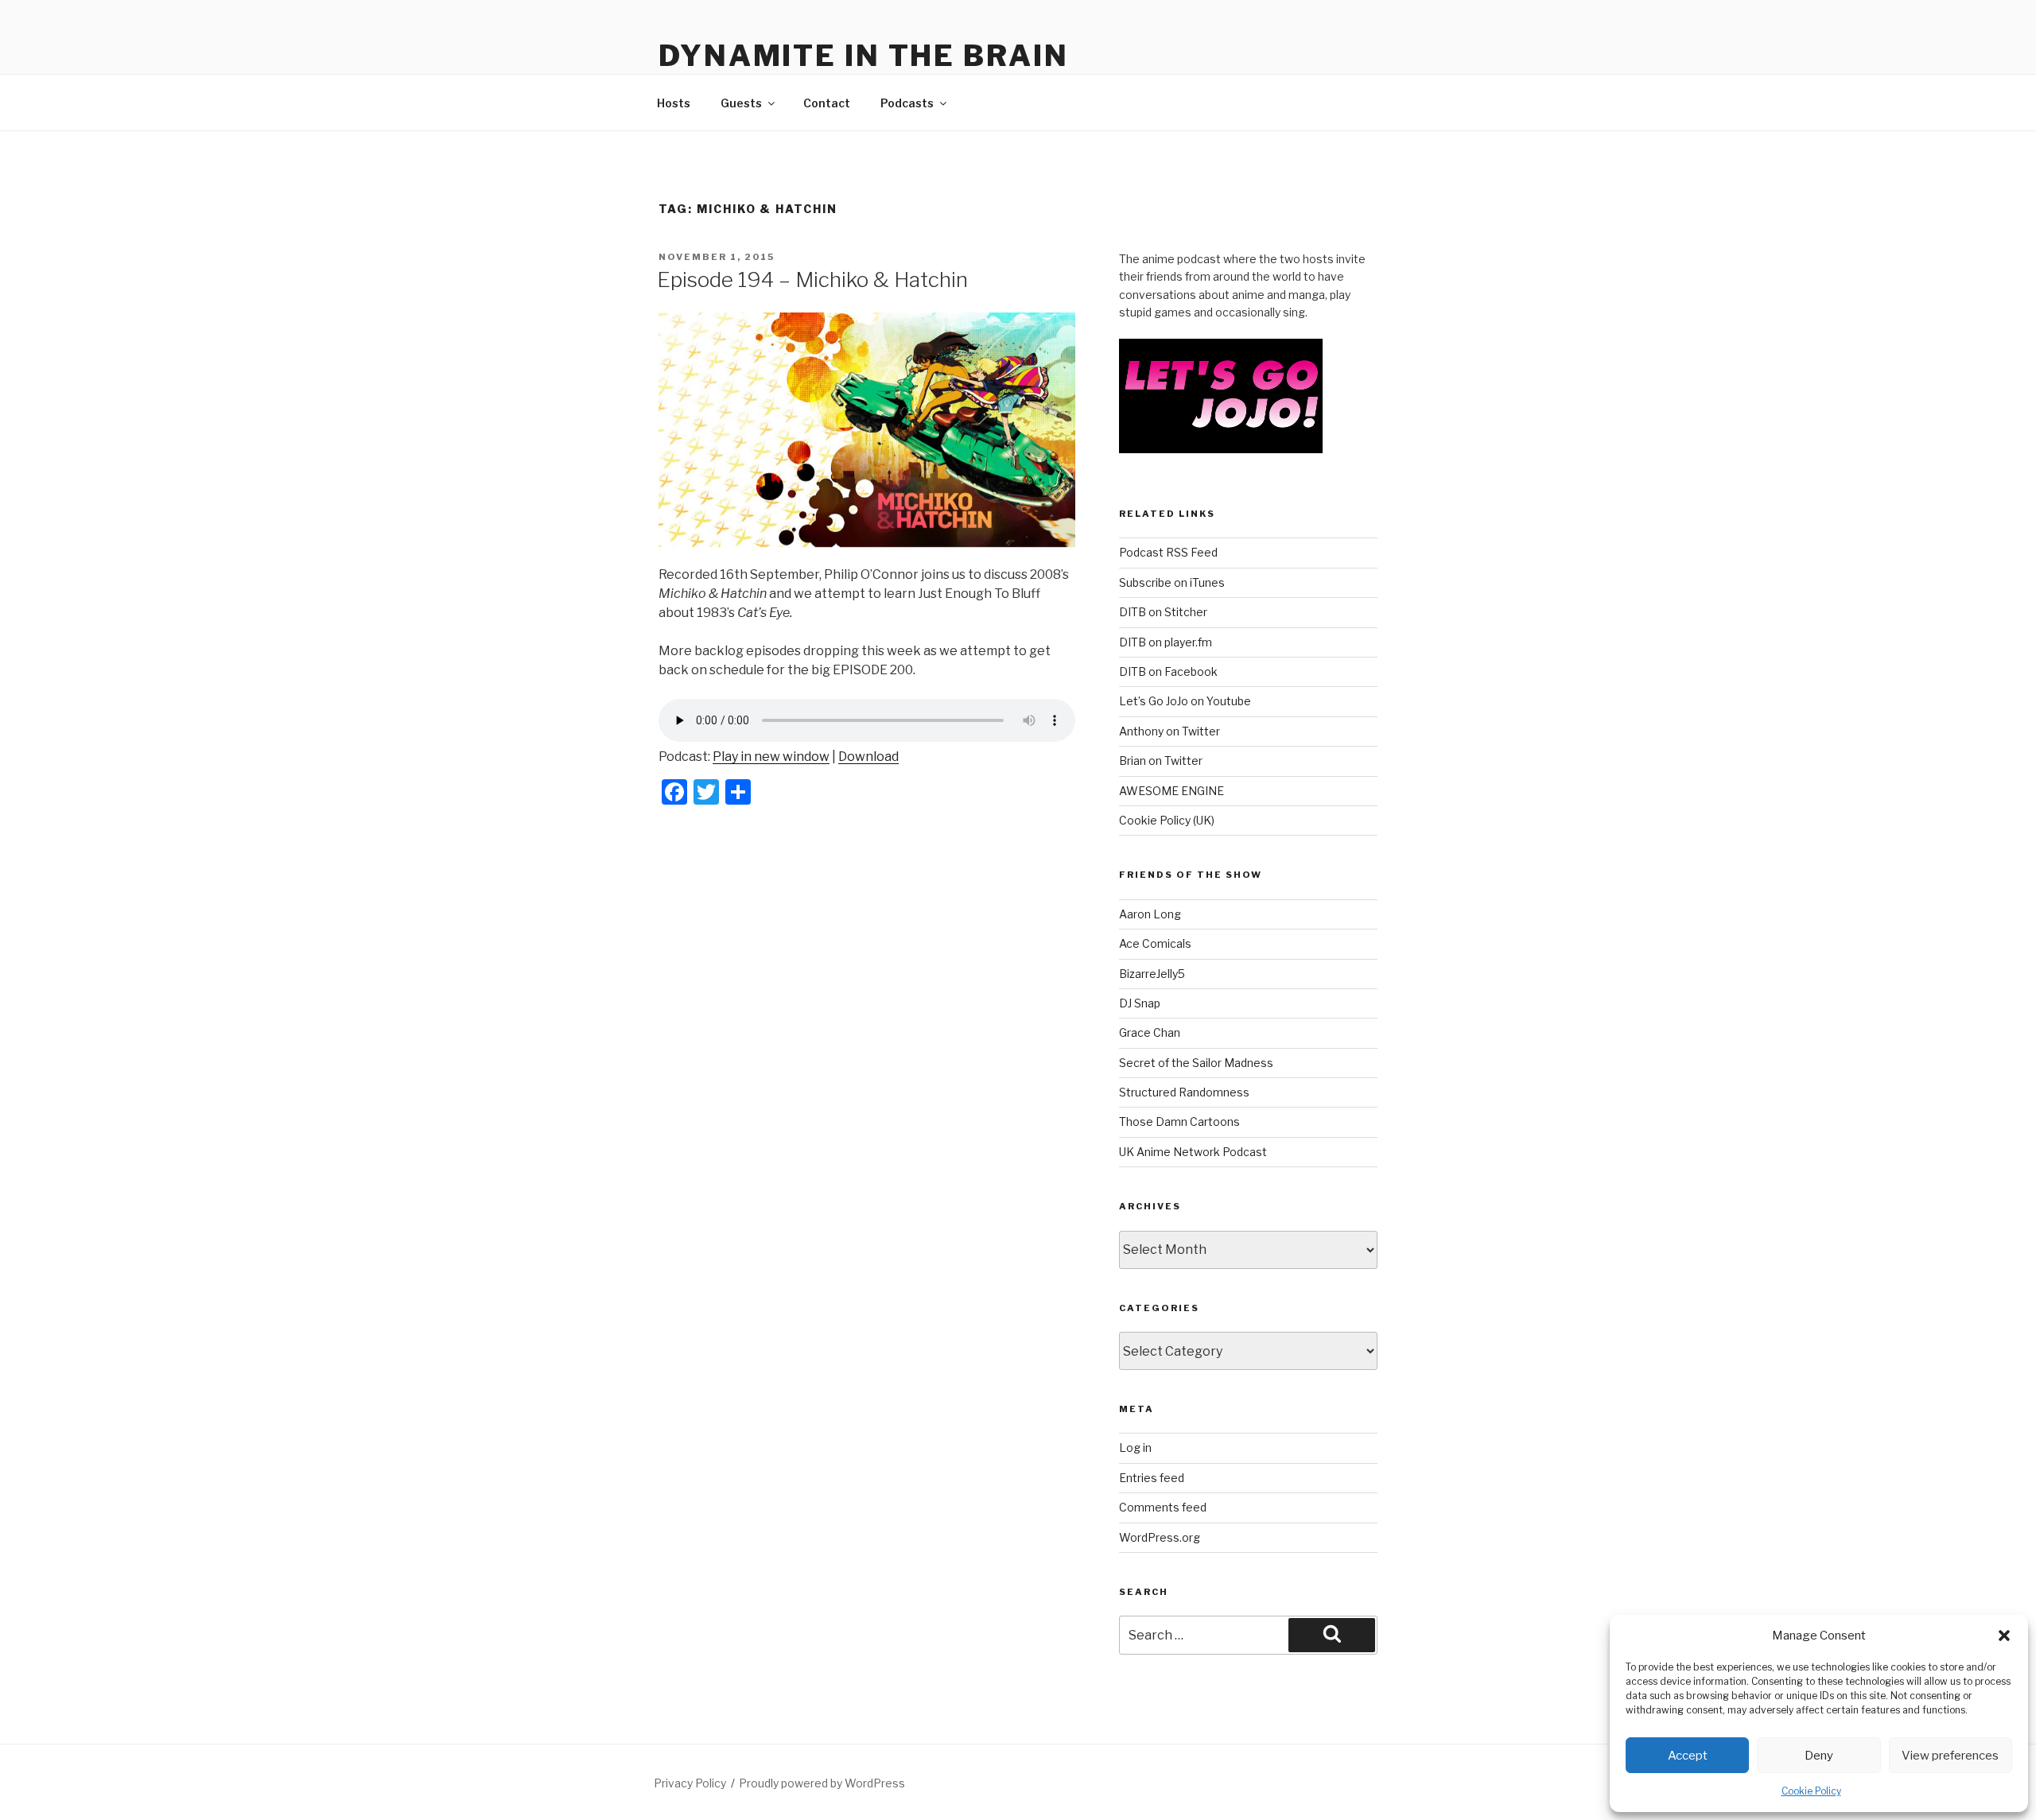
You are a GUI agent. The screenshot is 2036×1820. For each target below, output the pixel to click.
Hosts (674, 103)
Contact (827, 103)
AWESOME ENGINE (1171, 791)
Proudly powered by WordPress (822, 1783)
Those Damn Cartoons (1179, 1121)
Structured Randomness (1184, 1092)
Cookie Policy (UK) (1167, 820)
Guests (741, 103)
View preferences (1950, 1756)
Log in (1135, 1447)
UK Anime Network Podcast (1193, 1152)
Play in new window (771, 757)
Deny (1819, 1756)
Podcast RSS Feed (1168, 552)
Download (868, 757)
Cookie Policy (1811, 1791)
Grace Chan (1150, 1032)
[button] (2004, 1636)
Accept (1688, 1756)
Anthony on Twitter (1170, 731)
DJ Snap (1140, 1003)
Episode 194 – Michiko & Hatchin (812, 279)
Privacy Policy (690, 1783)
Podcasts (907, 103)
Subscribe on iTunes (1172, 582)
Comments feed (1163, 1507)
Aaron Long (1150, 914)
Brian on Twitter (1161, 761)
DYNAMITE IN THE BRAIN (863, 56)
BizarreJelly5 (1152, 974)
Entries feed (1152, 1478)
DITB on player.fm (1166, 642)
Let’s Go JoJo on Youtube (1185, 701)
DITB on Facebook (1168, 671)
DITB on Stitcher (1163, 612)
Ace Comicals (1155, 943)
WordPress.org (1160, 1537)
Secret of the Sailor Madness (1196, 1063)
